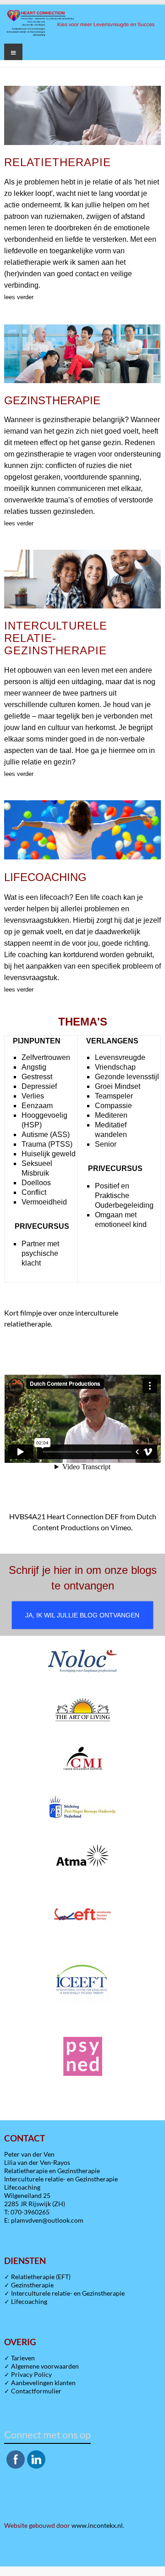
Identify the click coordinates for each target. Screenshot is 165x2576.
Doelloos (36, 1183)
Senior (106, 1144)
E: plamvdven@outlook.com (44, 2220)
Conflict (34, 1192)
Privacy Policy (31, 2374)
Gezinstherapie (32, 2285)
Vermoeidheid (44, 1202)
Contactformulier (36, 2391)
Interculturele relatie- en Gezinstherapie (68, 2293)
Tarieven (23, 2358)
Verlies (33, 1096)
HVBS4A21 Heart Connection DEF (64, 1516)
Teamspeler (114, 1096)
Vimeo (121, 1527)
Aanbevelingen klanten (43, 2383)
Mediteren (111, 1115)
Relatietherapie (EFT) (41, 2277)
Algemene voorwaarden (45, 2366)
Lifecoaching (29, 2301)
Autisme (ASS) (46, 1135)
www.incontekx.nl (97, 2525)
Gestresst (37, 1077)
